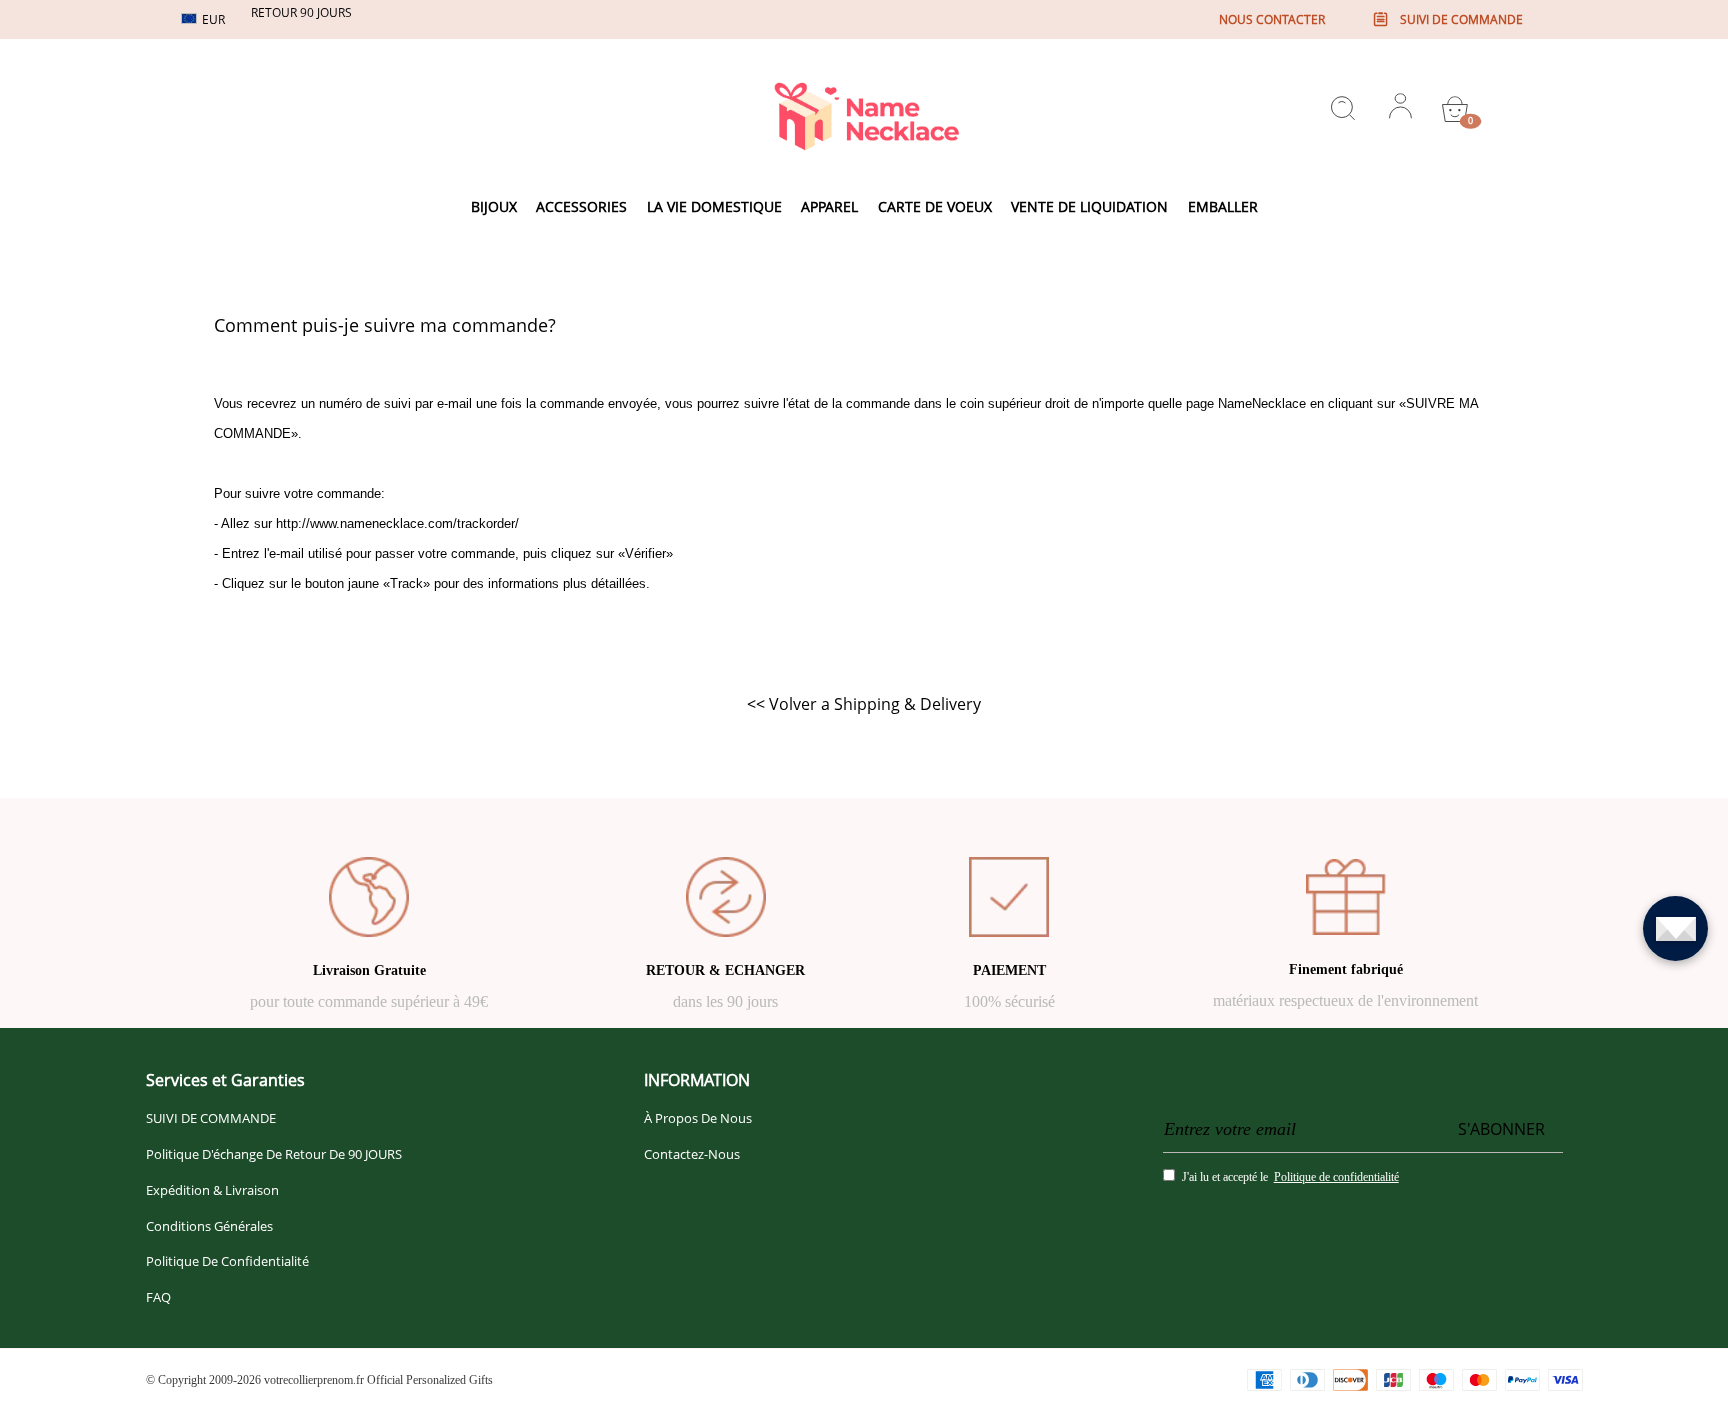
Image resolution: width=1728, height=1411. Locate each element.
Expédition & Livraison (212, 1190)
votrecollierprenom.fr (314, 1380)
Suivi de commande (1461, 19)
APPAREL (829, 206)
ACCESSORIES (581, 206)
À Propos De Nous (698, 1118)
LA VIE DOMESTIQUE (714, 206)
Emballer (1223, 206)
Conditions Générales (209, 1226)
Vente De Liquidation (1089, 206)
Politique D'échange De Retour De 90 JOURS (274, 1154)
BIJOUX (494, 206)
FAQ (158, 1297)
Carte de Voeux (935, 206)
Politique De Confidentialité (227, 1261)
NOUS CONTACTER (1272, 19)
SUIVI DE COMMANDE (211, 1118)
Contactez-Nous (692, 1154)
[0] (1455, 109)
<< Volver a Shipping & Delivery (864, 704)
